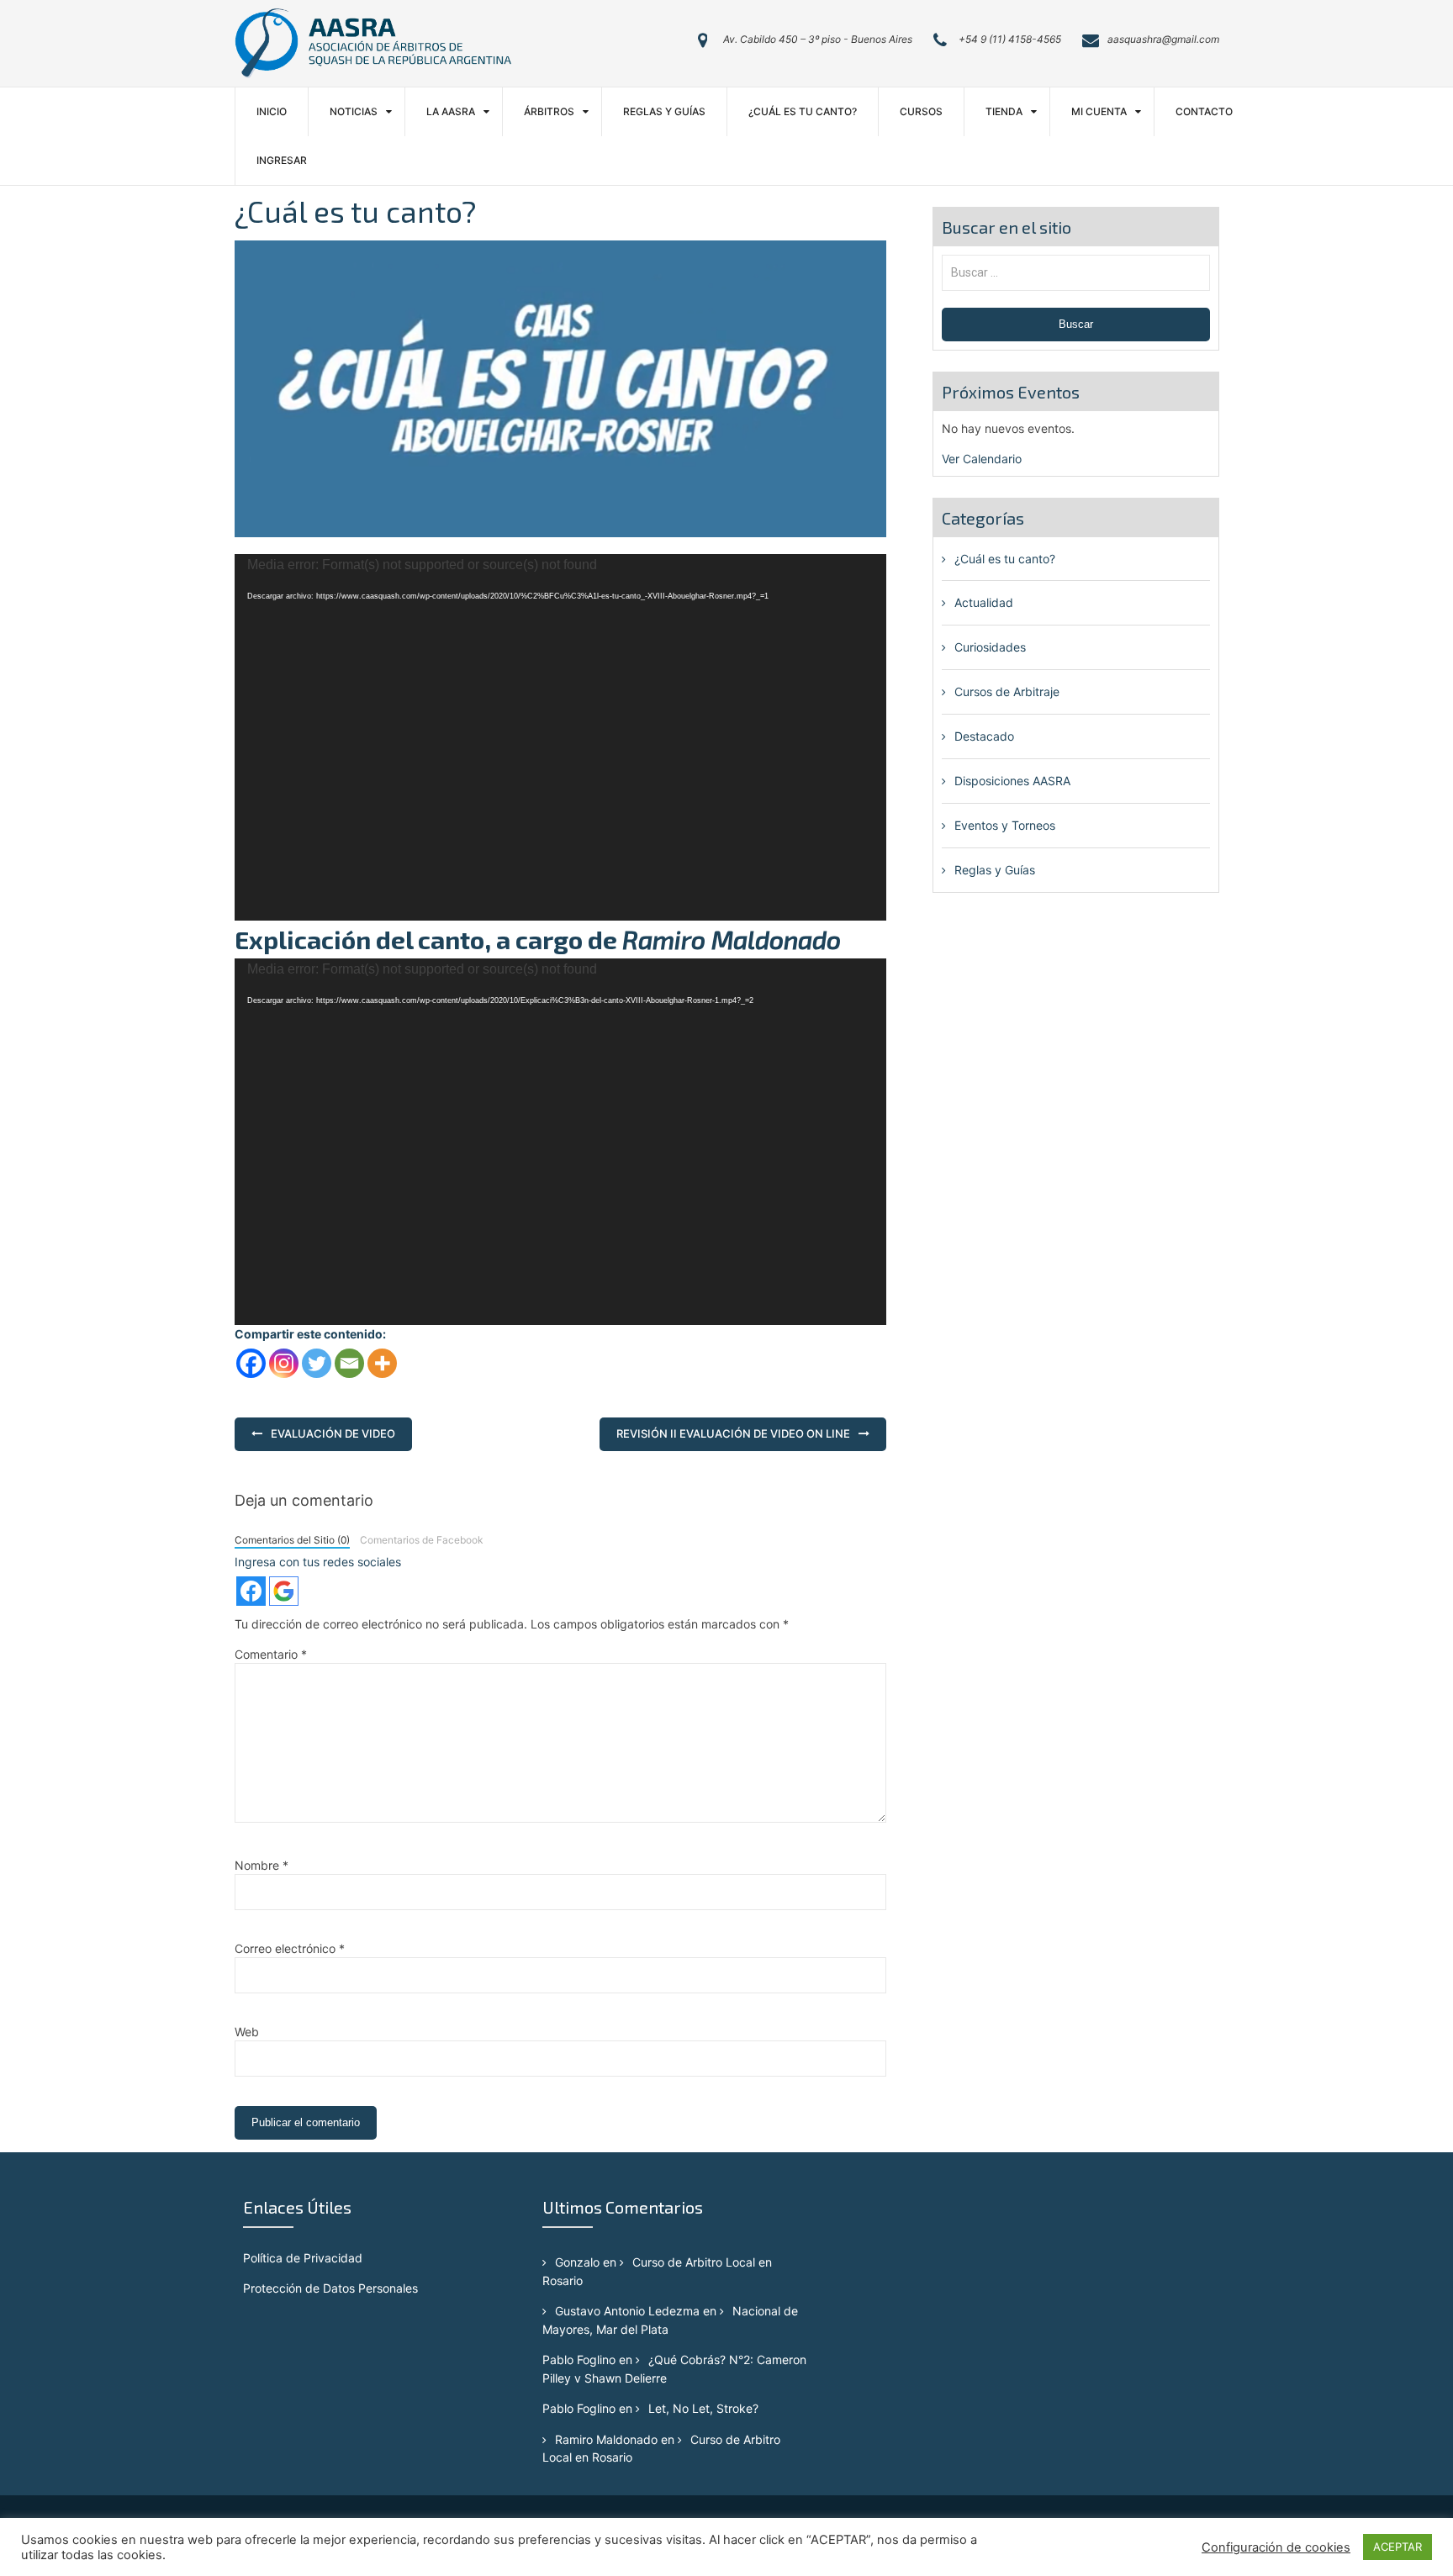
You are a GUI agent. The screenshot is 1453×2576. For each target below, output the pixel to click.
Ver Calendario (982, 459)
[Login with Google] (284, 1591)
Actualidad (984, 602)
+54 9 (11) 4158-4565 (1010, 39)
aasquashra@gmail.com (1163, 39)
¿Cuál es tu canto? (803, 111)
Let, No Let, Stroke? (703, 2408)
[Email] (349, 1363)
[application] (560, 737)
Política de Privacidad (303, 2258)
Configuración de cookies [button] (1276, 2547)
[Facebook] (251, 1363)
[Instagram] (284, 1363)
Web (247, 2032)
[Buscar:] (1076, 272)
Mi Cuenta (1099, 111)
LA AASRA (451, 111)
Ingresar (282, 160)
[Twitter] (317, 1363)
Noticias (354, 111)
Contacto (1204, 111)
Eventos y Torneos (1005, 825)
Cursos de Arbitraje (1007, 692)
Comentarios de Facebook (421, 1540)
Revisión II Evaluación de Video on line (733, 1433)
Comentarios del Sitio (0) (292, 1540)
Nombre (262, 1865)
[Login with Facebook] (251, 1591)
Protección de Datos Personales (330, 2288)
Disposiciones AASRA (1012, 781)
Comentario (271, 1654)
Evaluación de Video (333, 1433)
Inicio (272, 111)
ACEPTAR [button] (1398, 2547)
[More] (382, 1363)
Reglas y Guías (664, 111)
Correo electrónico (290, 1948)
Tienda (1004, 111)
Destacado (984, 736)
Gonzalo (577, 2262)
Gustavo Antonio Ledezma (627, 2311)
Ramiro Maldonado (606, 2439)
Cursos (921, 111)
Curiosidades (990, 647)
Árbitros (549, 111)
